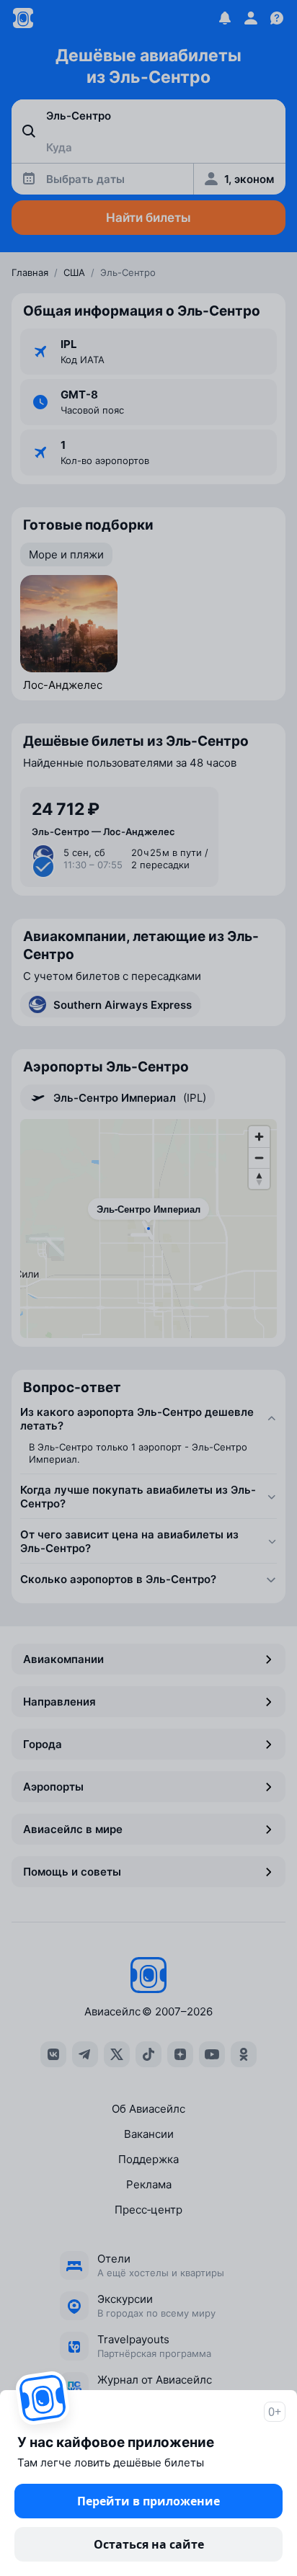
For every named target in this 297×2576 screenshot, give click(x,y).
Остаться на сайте (149, 2544)
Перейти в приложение (148, 2501)
